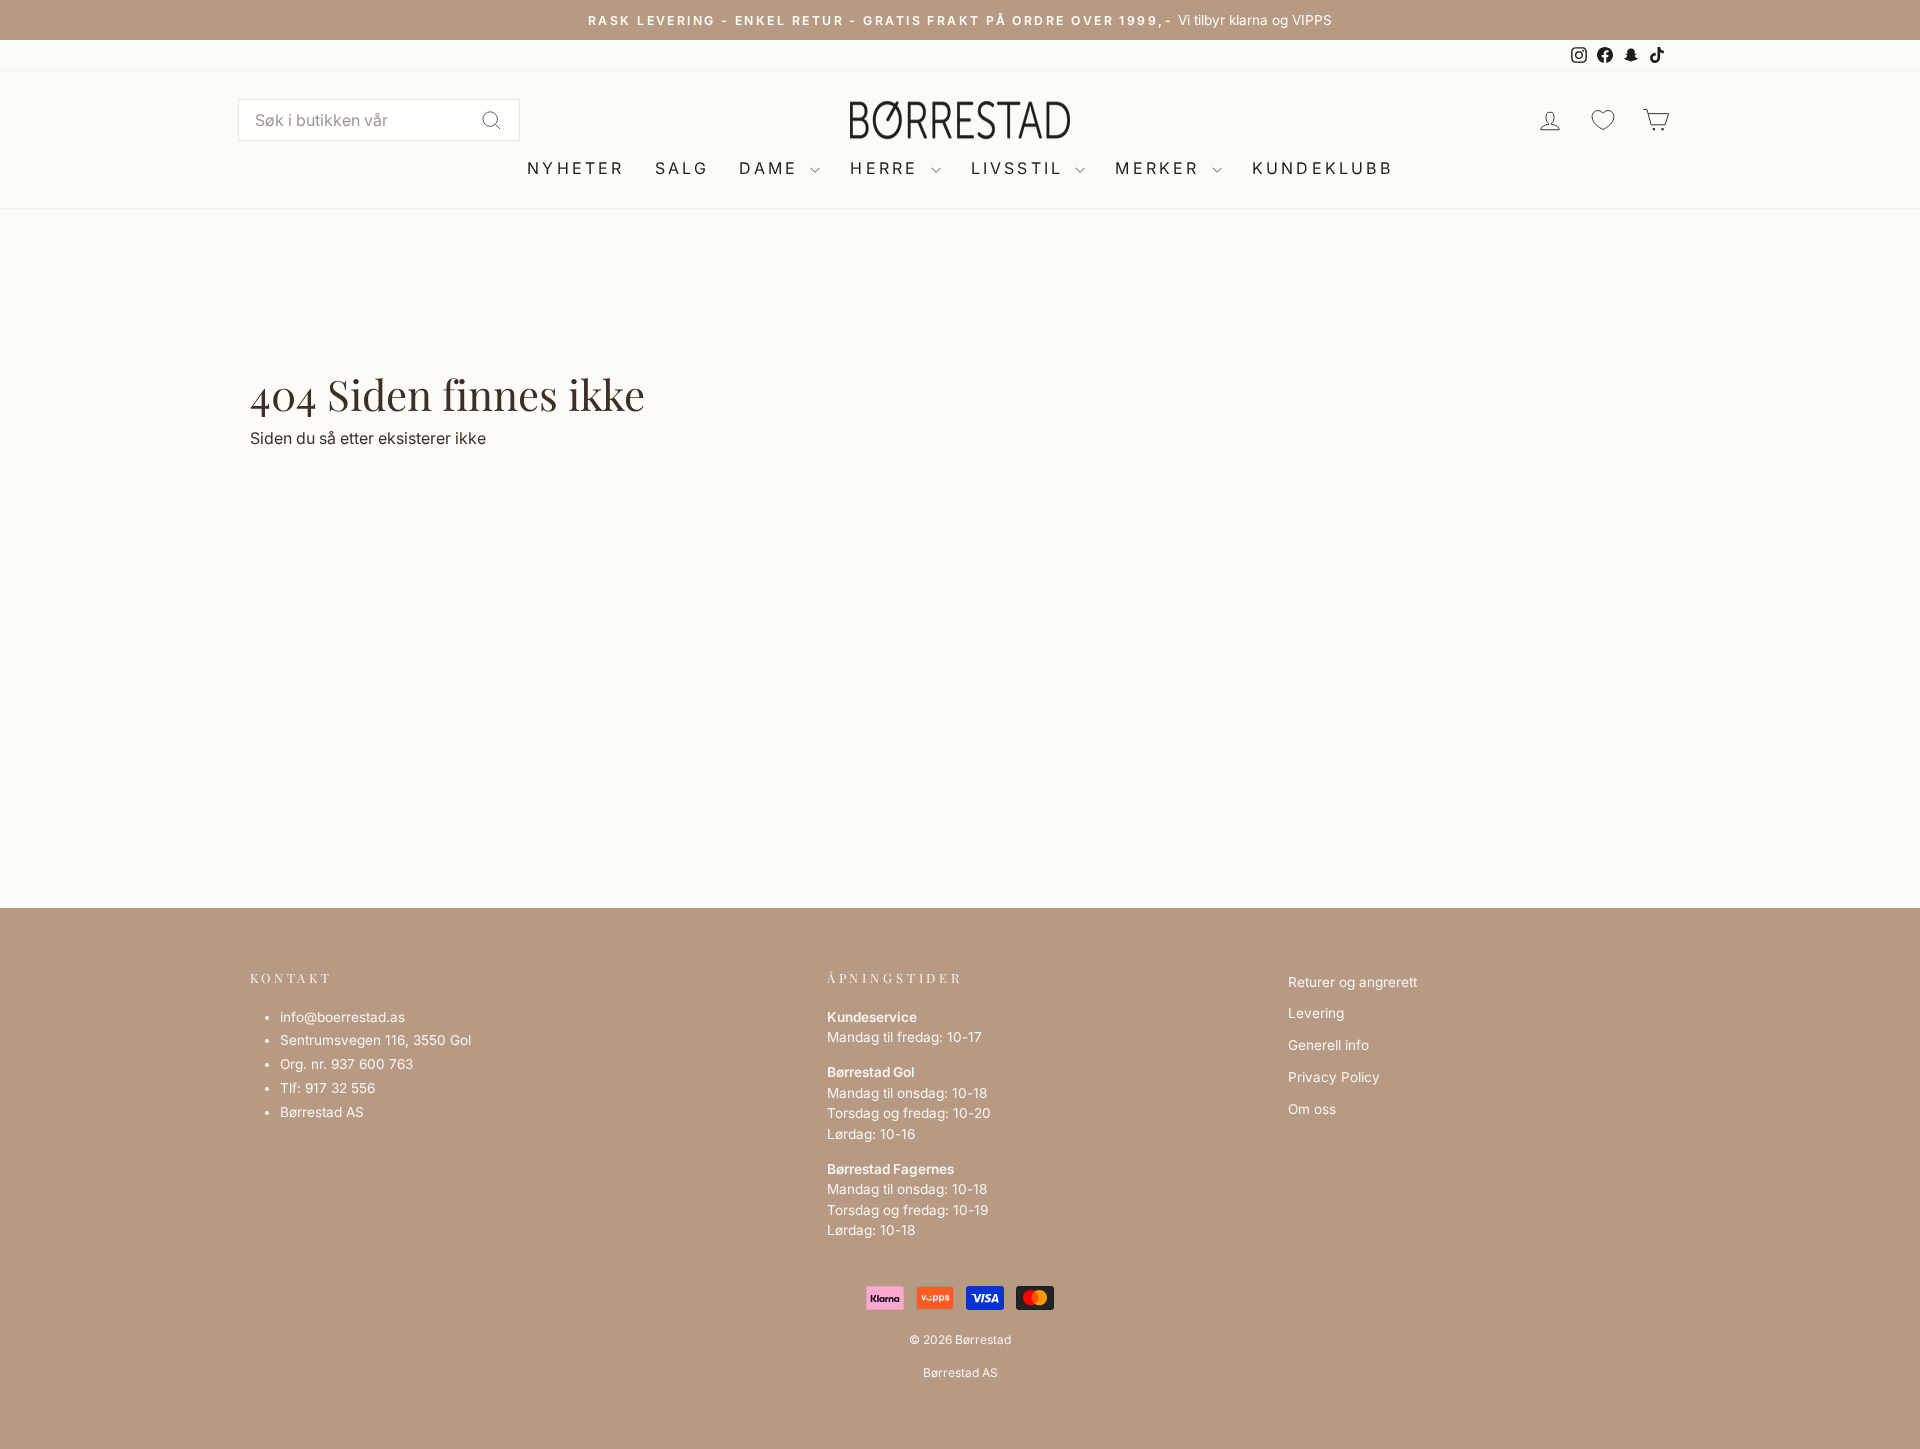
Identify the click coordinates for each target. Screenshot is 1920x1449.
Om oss (1312, 1109)
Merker (1160, 168)
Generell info (1328, 1045)
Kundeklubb (1322, 168)
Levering (1316, 1013)
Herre (887, 168)
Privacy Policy (1334, 1077)
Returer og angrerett (1352, 982)
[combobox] (379, 120)
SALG (682, 168)
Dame (772, 168)
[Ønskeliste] (1603, 119)
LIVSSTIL (1021, 168)
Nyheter (575, 168)
